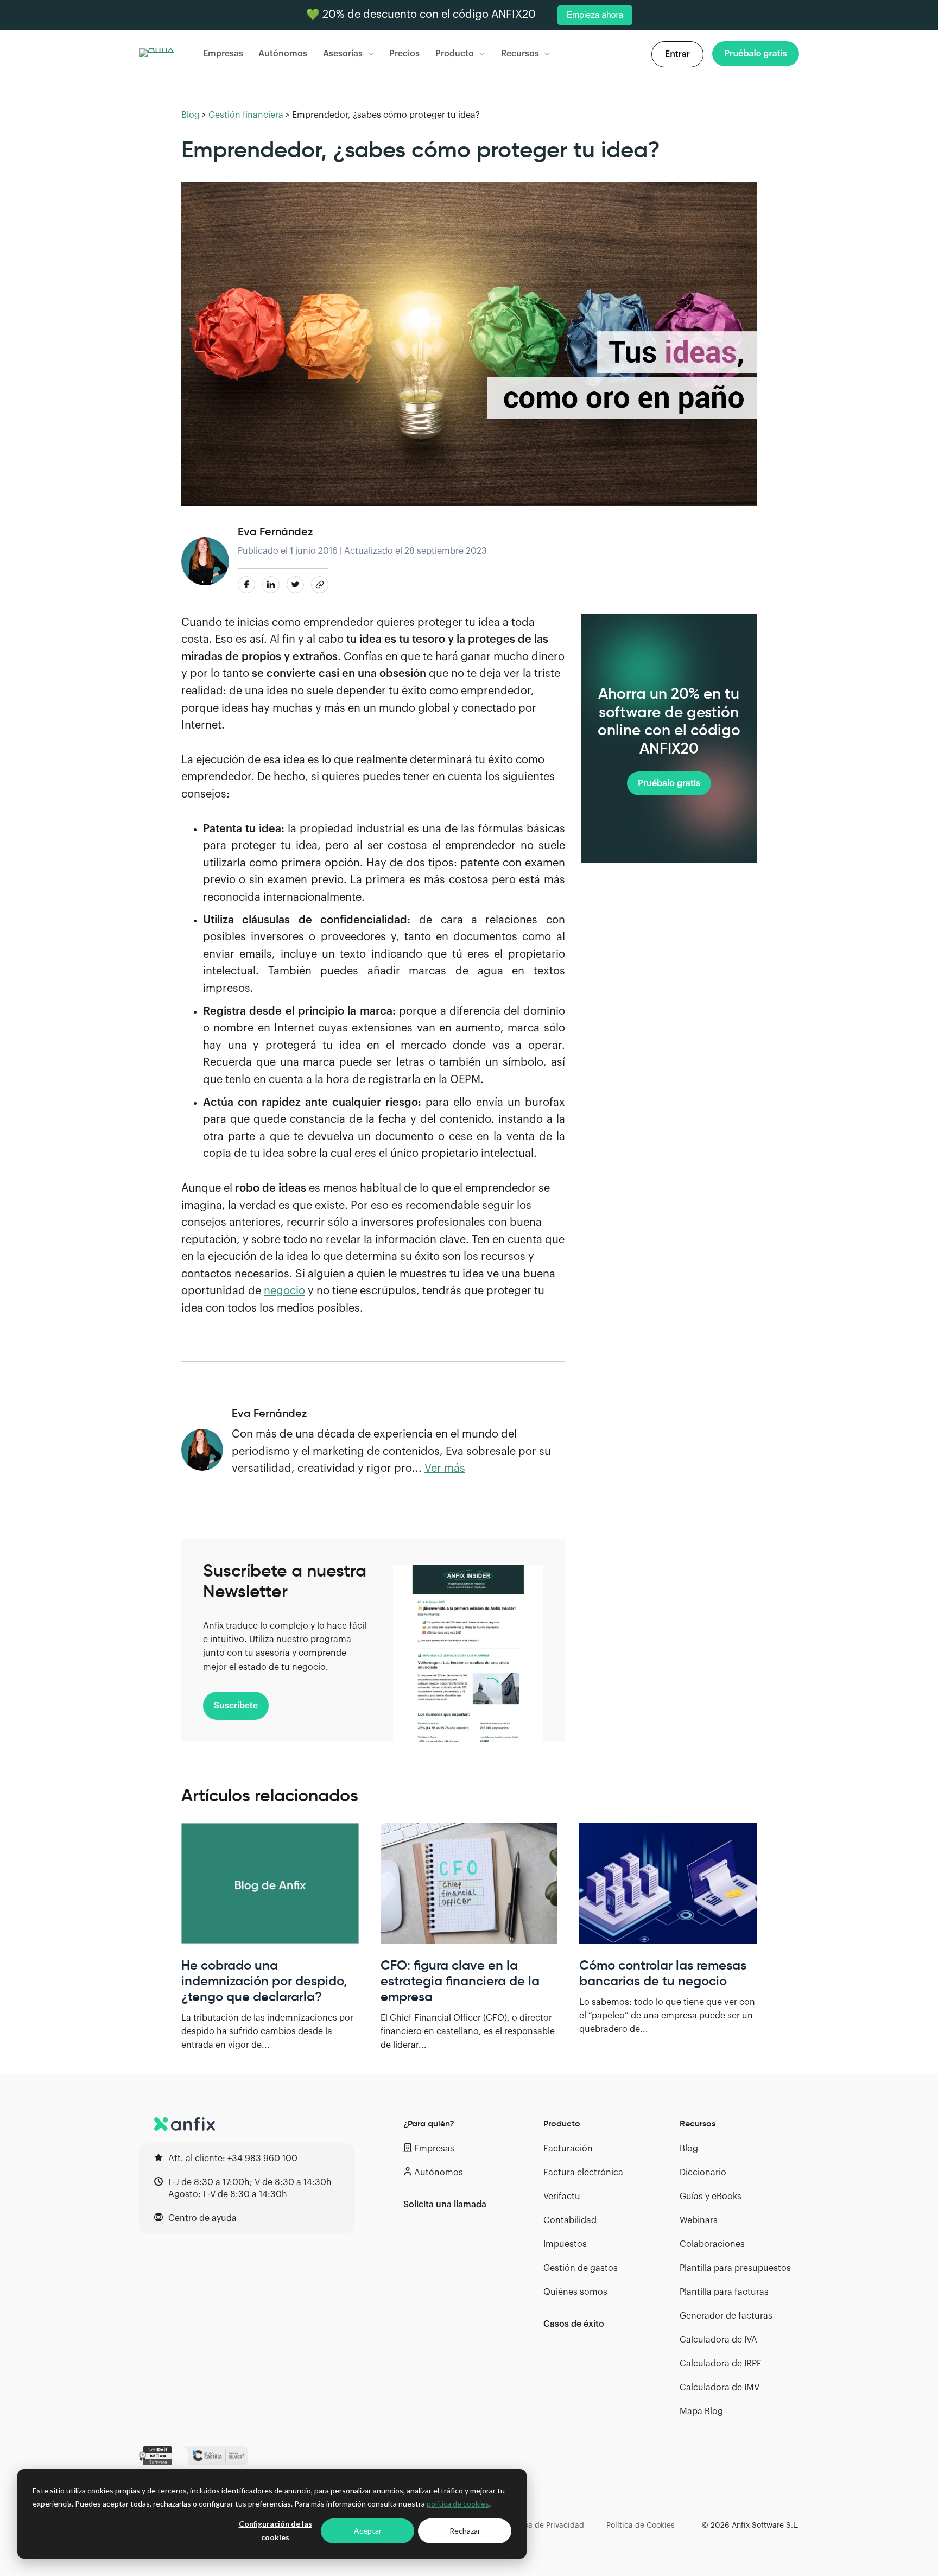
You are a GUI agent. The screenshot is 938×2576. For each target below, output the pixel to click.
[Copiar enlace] (320, 585)
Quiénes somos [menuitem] (575, 2292)
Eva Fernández (275, 531)
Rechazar (465, 2531)
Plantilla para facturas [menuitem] (724, 2292)
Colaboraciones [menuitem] (712, 2244)
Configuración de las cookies (275, 2530)
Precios (404, 54)
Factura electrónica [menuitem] (583, 2173)
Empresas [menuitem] (434, 2149)
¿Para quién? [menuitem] (429, 2123)
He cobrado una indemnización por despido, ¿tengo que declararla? (264, 1981)
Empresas (223, 54)
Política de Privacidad (545, 2526)
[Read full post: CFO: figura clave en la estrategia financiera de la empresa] (469, 1883)
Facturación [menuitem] (568, 2149)
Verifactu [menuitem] (562, 2197)
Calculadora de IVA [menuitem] (718, 2340)
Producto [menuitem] (562, 2123)
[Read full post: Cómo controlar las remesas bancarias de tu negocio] (668, 1883)
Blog (191, 115)
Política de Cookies (641, 2526)
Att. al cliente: (233, 2159)
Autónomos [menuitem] (439, 2173)
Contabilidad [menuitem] (570, 2220)
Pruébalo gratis (669, 783)
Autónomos (283, 54)
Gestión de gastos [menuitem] (581, 2268)
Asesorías (343, 54)
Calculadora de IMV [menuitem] (720, 2388)
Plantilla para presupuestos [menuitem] (735, 2268)
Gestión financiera (246, 115)
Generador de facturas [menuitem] (726, 2316)
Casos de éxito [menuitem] (574, 2324)
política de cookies (458, 2504)
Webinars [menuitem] (699, 2220)
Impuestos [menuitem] (565, 2244)
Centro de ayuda (202, 2218)
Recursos (520, 54)
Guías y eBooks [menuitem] (711, 2197)
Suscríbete (236, 1706)
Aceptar (368, 2531)
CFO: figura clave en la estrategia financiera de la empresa (460, 1981)
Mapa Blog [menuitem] (701, 2412)
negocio (284, 1291)
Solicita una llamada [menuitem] (445, 2205)
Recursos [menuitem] (698, 2123)
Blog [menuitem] (689, 2149)
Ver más (445, 1469)
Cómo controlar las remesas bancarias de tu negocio (663, 1973)
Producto (455, 54)
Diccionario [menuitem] (703, 2173)
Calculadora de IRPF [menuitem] (721, 2364)
